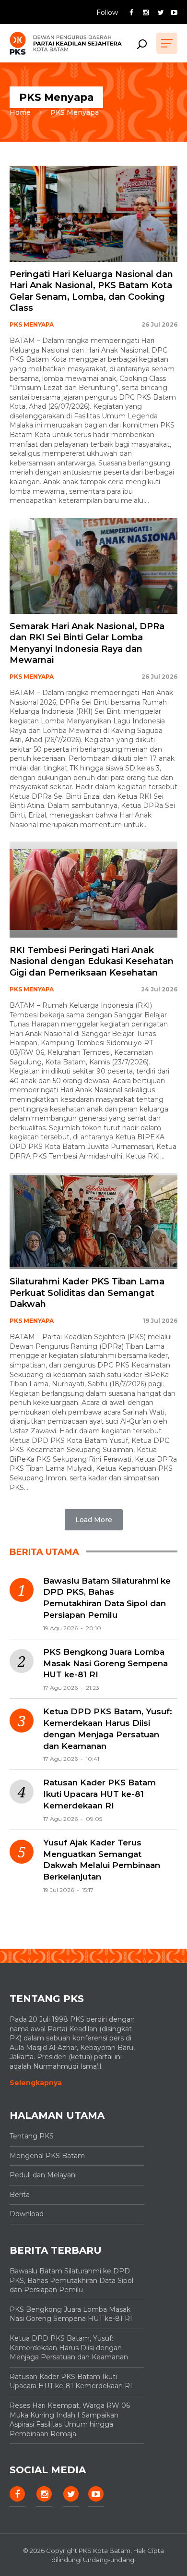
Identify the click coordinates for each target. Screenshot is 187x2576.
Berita (20, 2195)
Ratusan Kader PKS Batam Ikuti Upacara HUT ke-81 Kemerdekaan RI (99, 1794)
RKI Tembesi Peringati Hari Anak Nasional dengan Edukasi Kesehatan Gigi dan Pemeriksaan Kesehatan (92, 961)
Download (27, 2214)
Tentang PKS (32, 2136)
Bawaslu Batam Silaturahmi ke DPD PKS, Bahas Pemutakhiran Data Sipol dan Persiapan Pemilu (107, 1598)
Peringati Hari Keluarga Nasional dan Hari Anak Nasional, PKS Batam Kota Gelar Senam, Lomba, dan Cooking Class (91, 291)
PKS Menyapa (75, 112)
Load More (94, 1520)
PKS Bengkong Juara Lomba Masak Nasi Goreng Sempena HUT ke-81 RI (105, 1663)
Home (20, 112)
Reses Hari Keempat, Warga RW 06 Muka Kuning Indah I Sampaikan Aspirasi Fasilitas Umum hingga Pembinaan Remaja (70, 2420)
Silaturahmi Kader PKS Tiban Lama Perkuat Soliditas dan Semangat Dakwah (87, 1293)
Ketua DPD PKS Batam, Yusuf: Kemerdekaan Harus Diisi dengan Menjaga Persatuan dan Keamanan (108, 1728)
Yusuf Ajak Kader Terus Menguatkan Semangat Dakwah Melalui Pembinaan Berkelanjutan (102, 1860)
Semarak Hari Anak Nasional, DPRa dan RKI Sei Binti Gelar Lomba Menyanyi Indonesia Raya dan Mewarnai (87, 643)
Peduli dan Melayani (43, 2175)
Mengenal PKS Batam (47, 2156)
